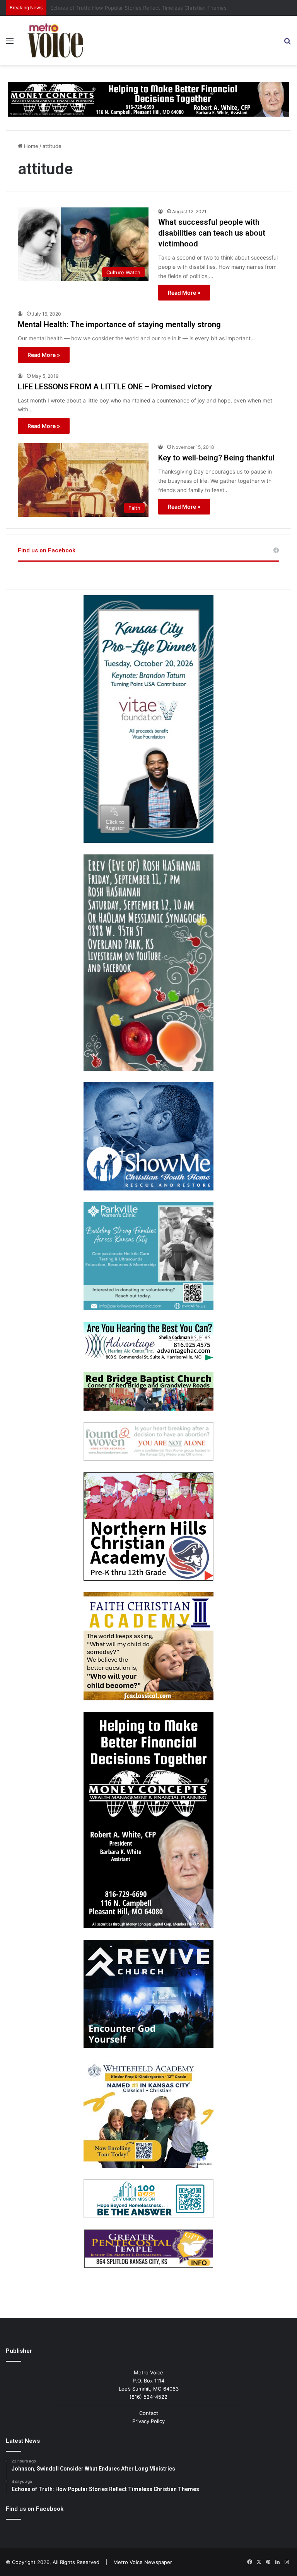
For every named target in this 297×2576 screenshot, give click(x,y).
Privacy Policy (148, 2421)
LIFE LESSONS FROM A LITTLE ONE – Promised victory (115, 387)
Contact (149, 2413)
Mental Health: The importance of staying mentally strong (119, 324)
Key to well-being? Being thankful (216, 458)
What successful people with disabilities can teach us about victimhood (212, 233)
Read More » (184, 293)
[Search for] (287, 43)
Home (30, 146)
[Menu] (10, 43)
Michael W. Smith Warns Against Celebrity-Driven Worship (120, 8)
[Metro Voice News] (55, 41)
